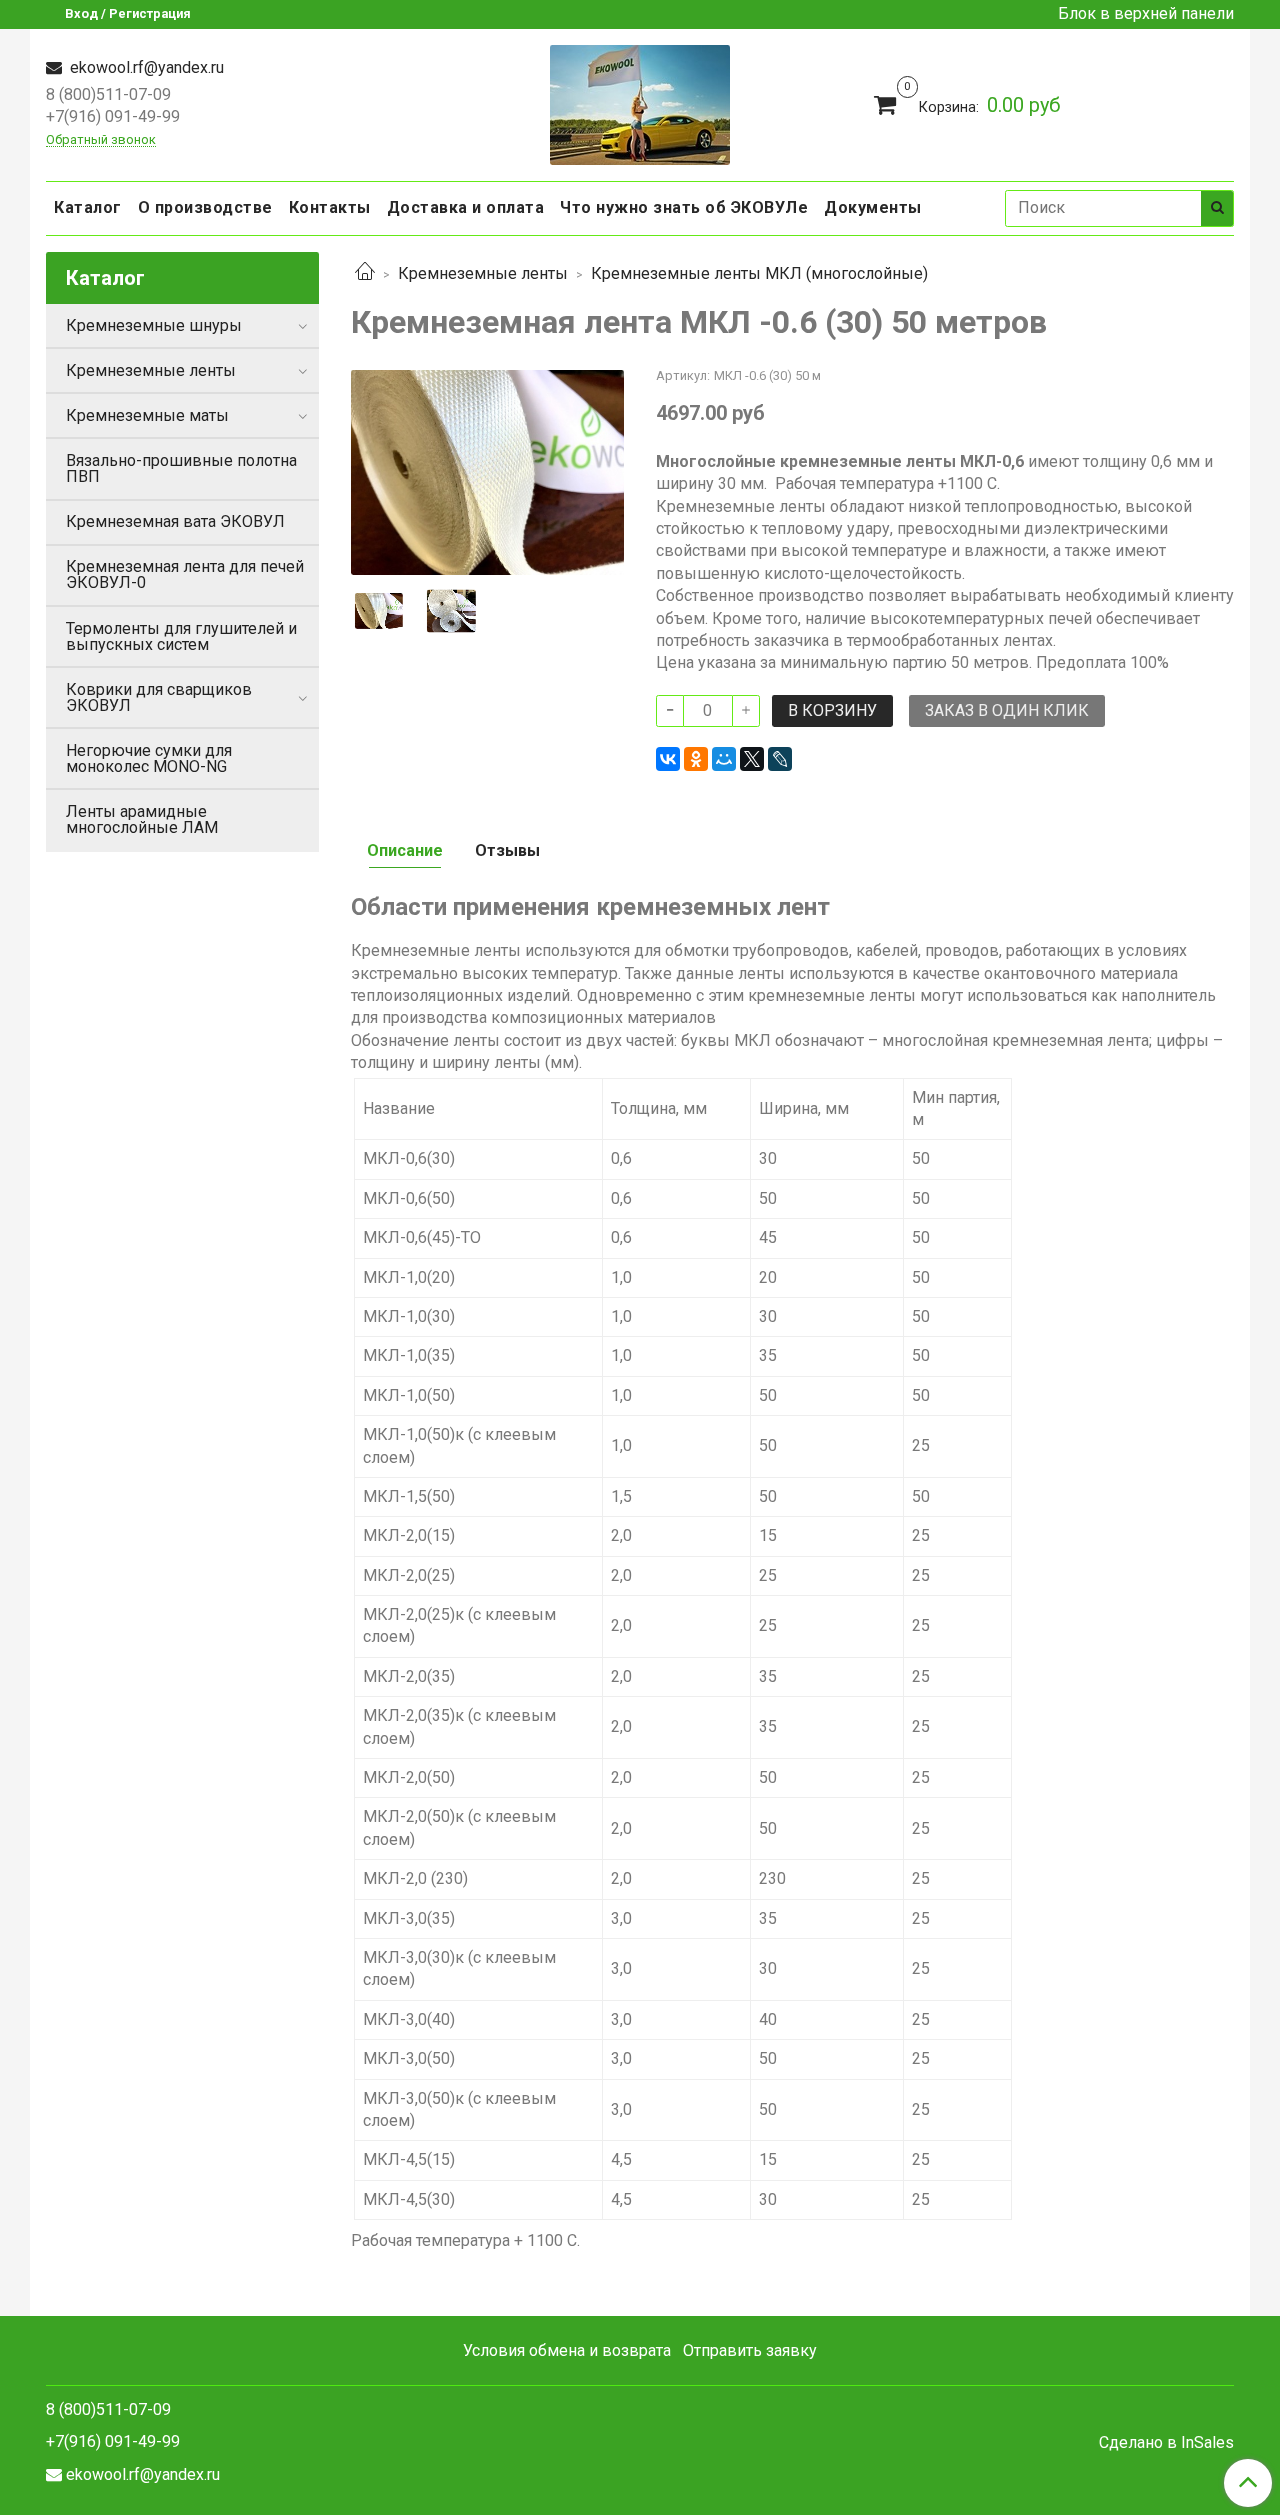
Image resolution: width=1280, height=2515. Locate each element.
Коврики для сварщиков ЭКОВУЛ (159, 697)
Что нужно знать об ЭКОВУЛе (684, 207)
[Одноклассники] (696, 759)
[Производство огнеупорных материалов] (640, 102)
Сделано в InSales (1166, 2443)
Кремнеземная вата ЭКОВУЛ (175, 521)
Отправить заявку (750, 2350)
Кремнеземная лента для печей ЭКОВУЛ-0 (185, 574)
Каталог (88, 207)
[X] (752, 759)
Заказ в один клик (1007, 710)
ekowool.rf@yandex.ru (145, 67)
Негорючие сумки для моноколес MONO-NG (149, 758)
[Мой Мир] (724, 759)
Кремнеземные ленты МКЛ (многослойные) (759, 273)
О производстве (205, 207)
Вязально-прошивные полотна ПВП (181, 468)
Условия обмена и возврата (567, 2350)
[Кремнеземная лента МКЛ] (487, 471)
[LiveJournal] (780, 759)
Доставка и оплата (466, 207)
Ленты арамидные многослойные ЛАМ (142, 819)
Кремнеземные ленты (483, 273)
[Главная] (365, 273)
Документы (873, 207)
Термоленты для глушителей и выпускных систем (181, 636)
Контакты (330, 207)
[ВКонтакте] (668, 759)
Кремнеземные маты (147, 415)
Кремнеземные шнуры (154, 325)
